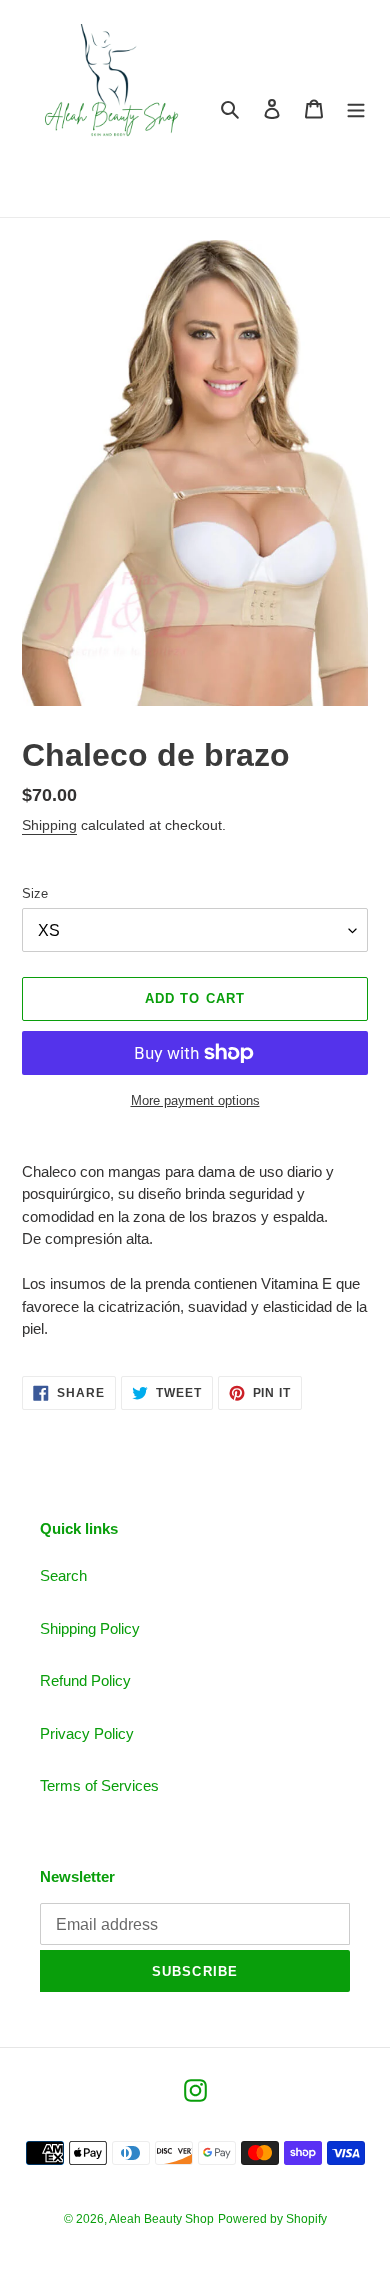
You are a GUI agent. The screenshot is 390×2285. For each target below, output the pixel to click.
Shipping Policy (90, 1628)
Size (35, 893)
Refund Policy (85, 1680)
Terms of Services (99, 1785)
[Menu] (356, 108)
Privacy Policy (87, 1733)
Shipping (49, 825)
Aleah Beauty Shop (161, 2219)
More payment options (195, 1100)
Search (63, 1575)
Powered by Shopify (272, 2219)
